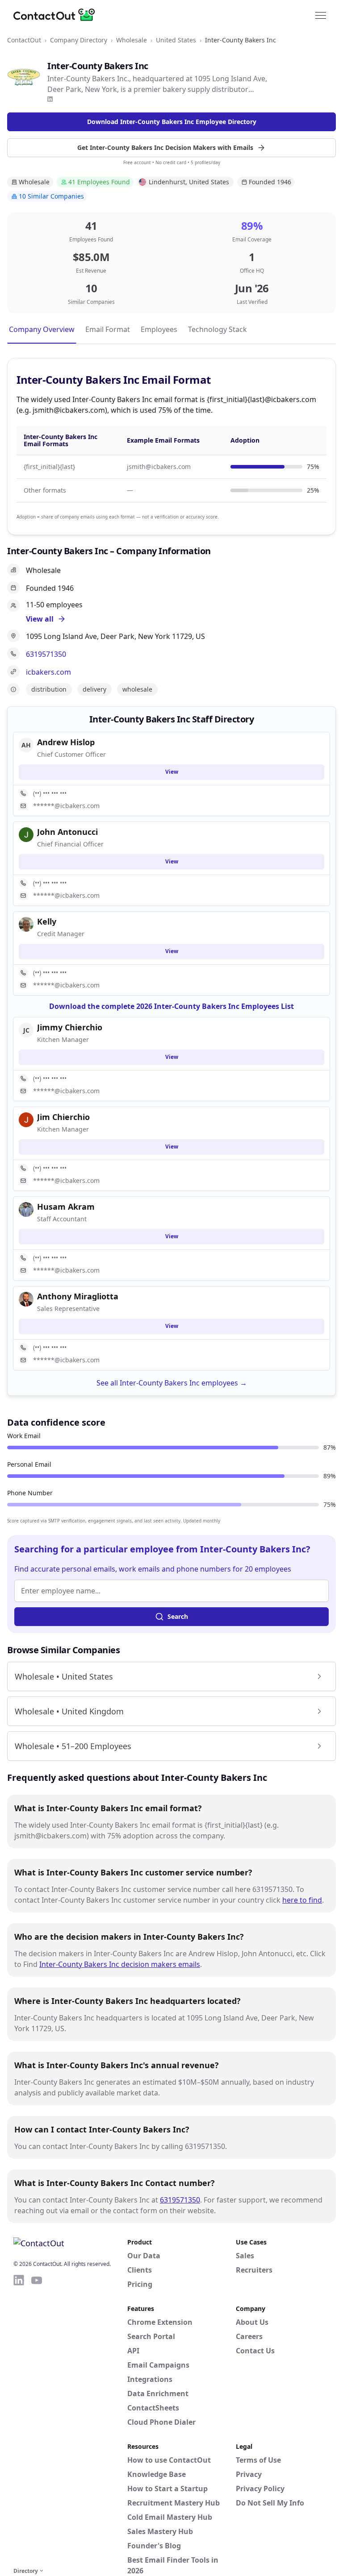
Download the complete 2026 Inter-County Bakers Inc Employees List (171, 1006)
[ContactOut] (57, 15)
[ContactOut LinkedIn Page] (19, 2419)
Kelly (47, 921)
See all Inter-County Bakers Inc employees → (172, 1383)
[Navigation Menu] (321, 15)
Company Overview (42, 329)
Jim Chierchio (63, 1117)
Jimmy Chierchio (70, 1027)
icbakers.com (48, 672)
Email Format (108, 329)
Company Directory (79, 40)
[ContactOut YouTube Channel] (37, 2419)
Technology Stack (218, 329)
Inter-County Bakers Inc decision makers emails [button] (120, 1964)
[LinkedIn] (50, 99)
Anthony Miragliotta (78, 1296)
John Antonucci (67, 832)
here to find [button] (302, 1900)
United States (176, 40)
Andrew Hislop (66, 742)
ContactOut (24, 40)
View (172, 772)
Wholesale (132, 40)
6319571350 (46, 654)
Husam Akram (66, 1207)
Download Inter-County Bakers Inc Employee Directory (172, 122)
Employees (159, 329)
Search (178, 1616)
